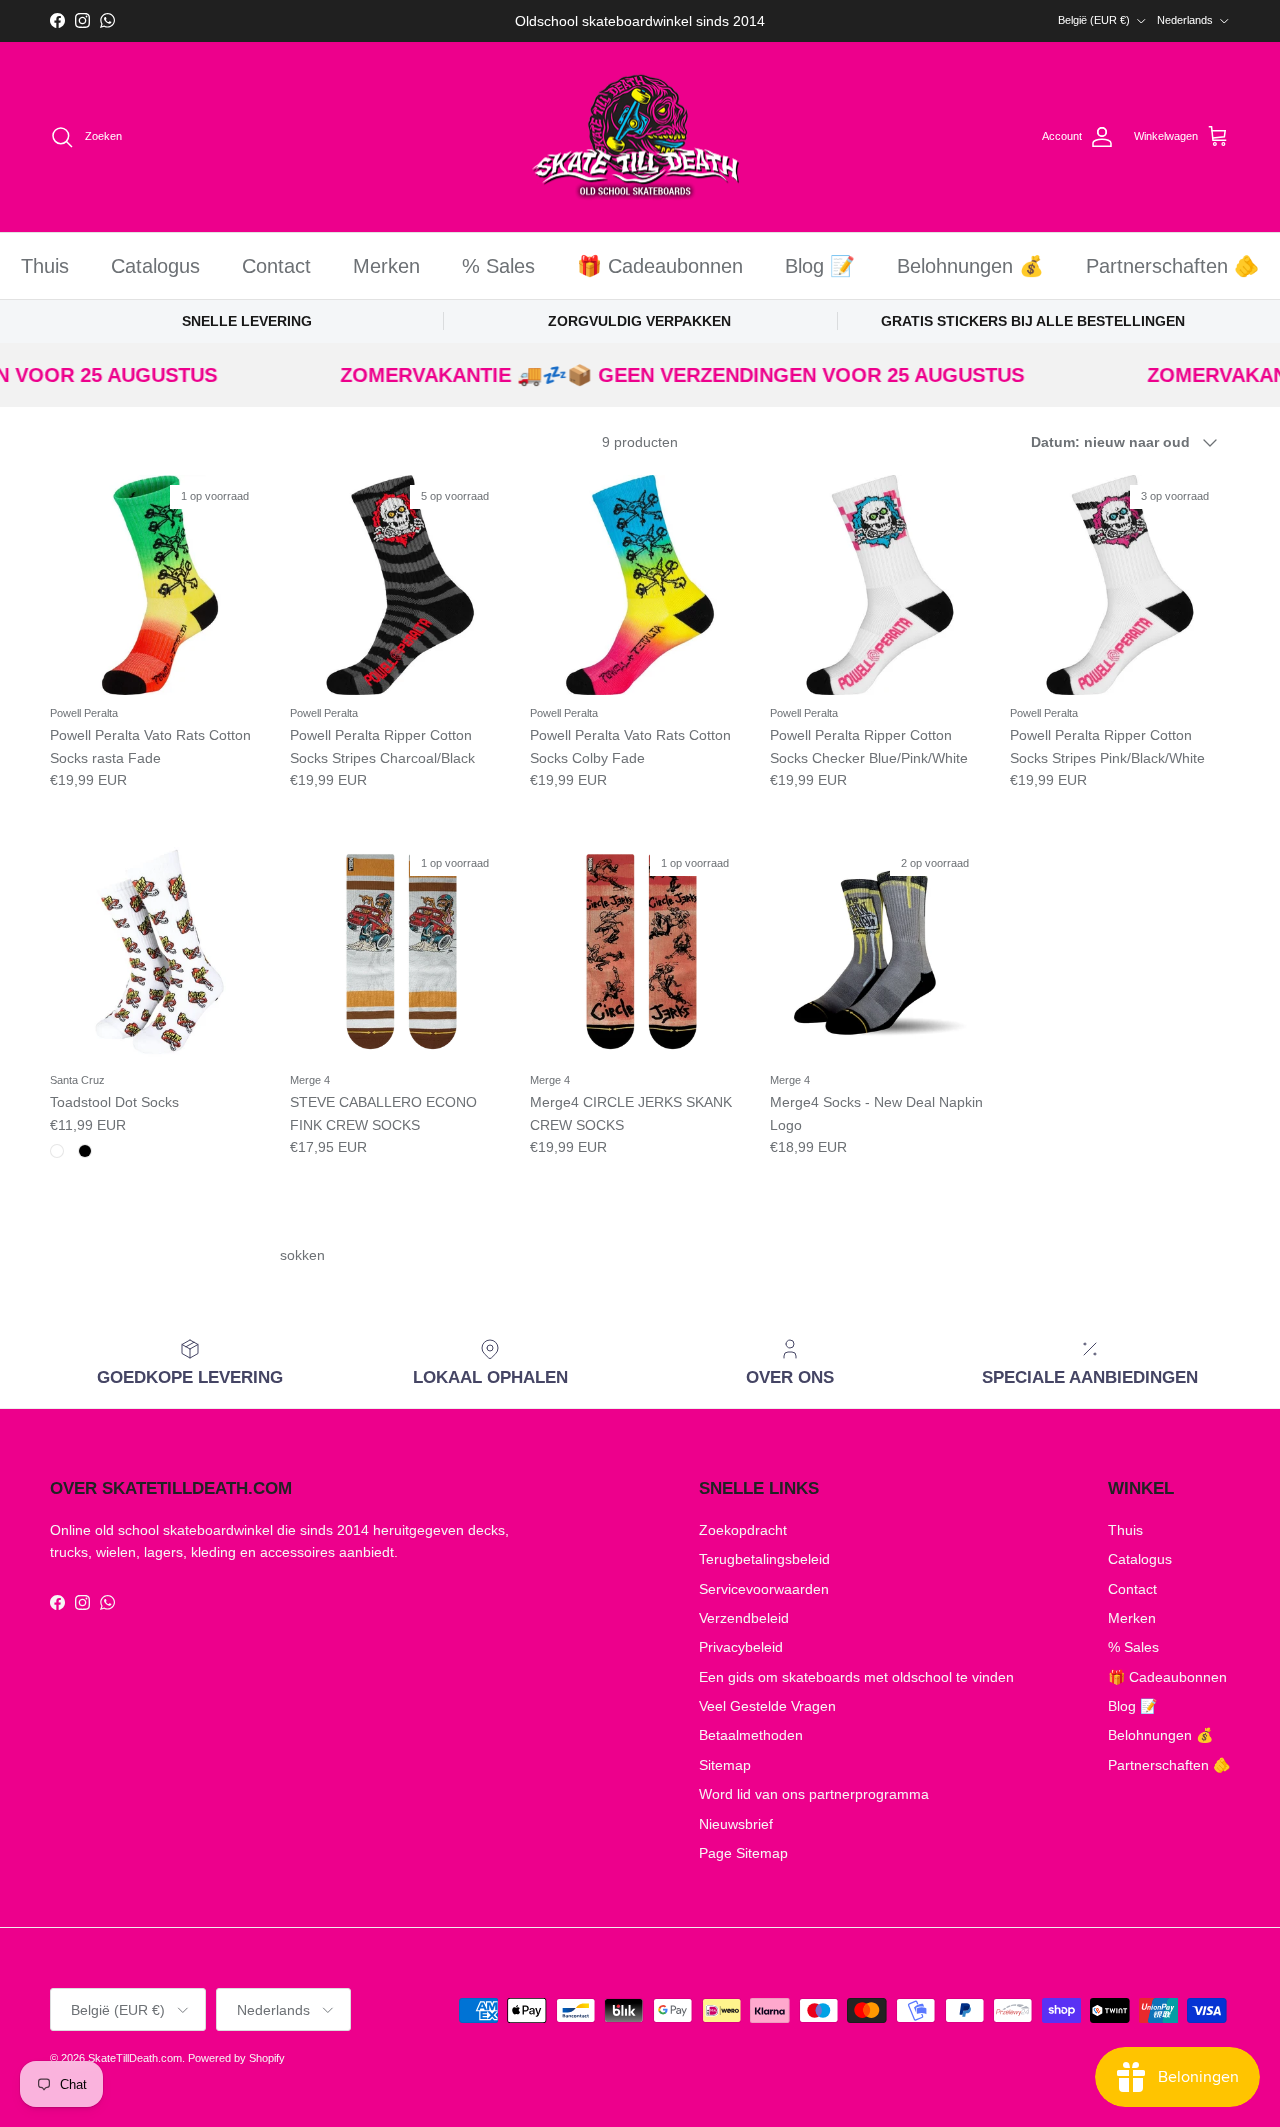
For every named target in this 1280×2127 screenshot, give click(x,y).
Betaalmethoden (751, 1735)
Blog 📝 (820, 266)
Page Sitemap (743, 1853)
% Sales (498, 266)
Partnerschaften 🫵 (1172, 266)
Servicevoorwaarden (764, 1589)
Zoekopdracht (743, 1530)
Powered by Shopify (236, 2058)
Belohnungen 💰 (970, 266)
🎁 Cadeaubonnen (660, 266)
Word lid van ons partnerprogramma (814, 1794)
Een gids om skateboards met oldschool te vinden (856, 1677)
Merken (386, 266)
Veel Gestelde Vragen (767, 1706)
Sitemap (725, 1765)
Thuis (45, 266)
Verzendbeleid (744, 1618)
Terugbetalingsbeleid (764, 1559)
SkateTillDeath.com (135, 2058)
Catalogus (155, 266)
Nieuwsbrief (736, 1824)
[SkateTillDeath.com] (640, 137)
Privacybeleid (741, 1647)
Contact (276, 266)
